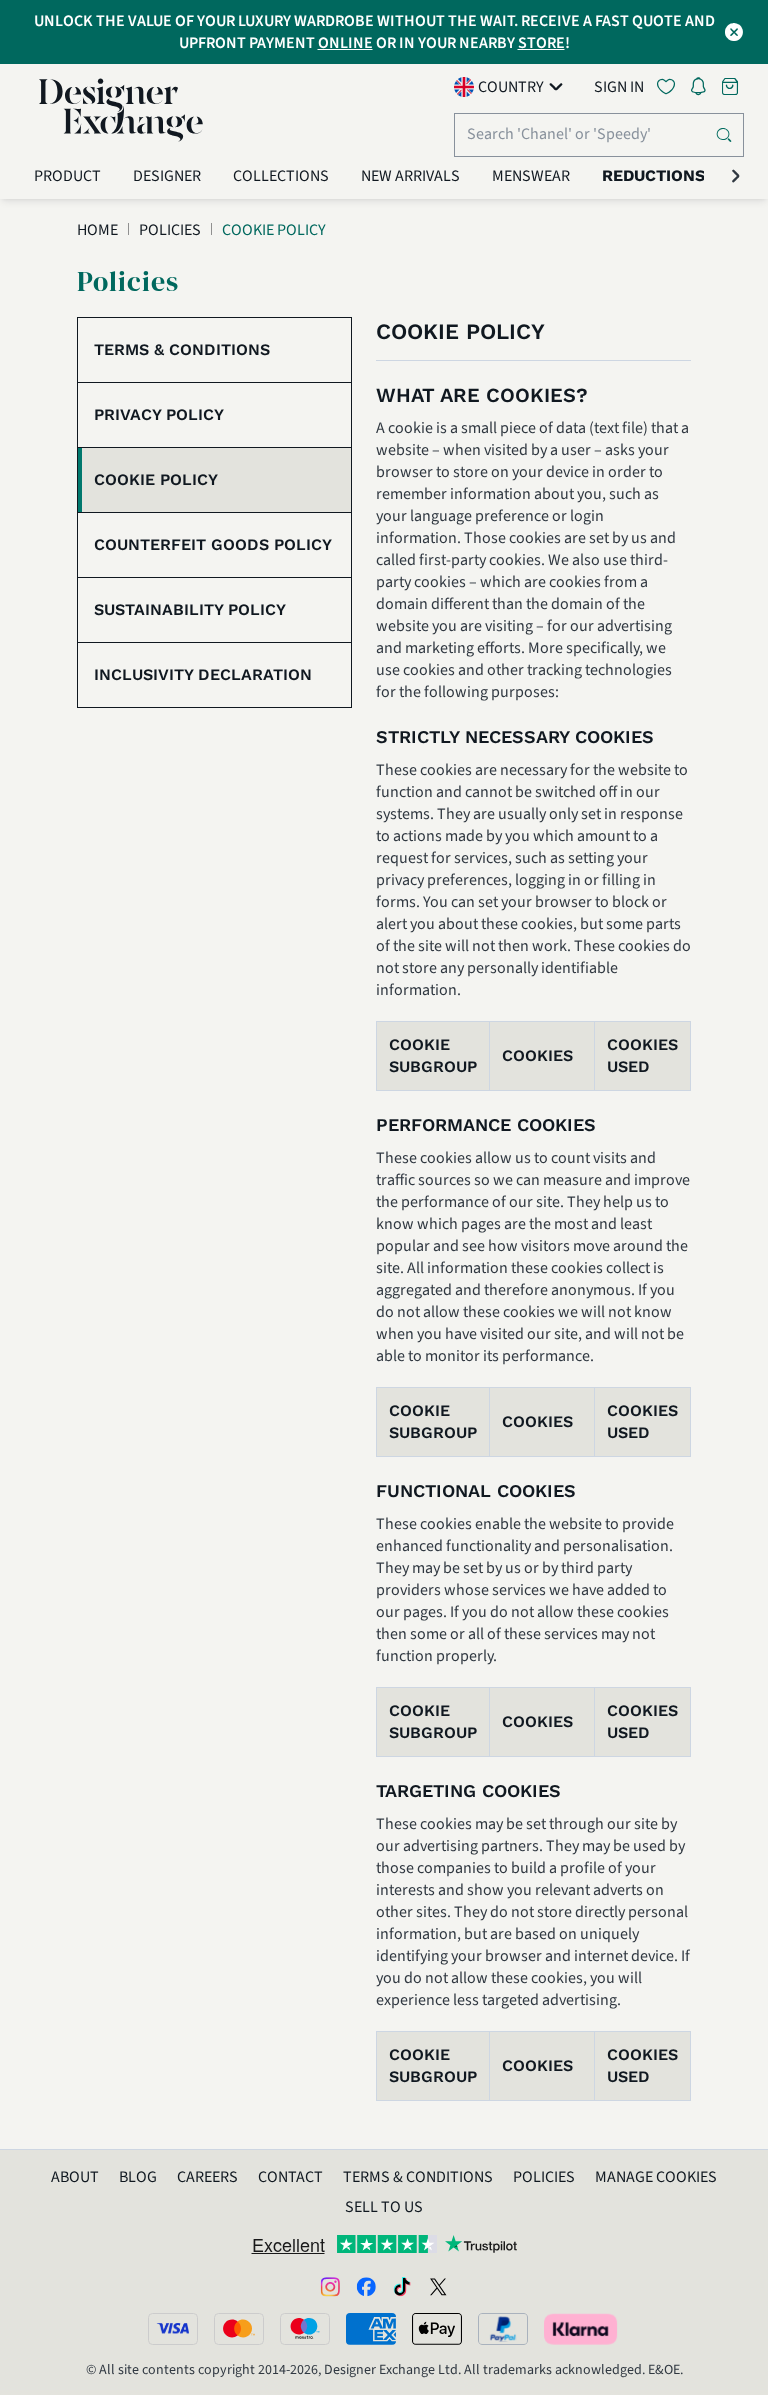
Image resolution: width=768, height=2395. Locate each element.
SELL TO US (384, 2207)
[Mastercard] (239, 2329)
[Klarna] (582, 2329)
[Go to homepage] (121, 110)
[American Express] (371, 2329)
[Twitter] (438, 2286)
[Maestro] (305, 2329)
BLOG (138, 2177)
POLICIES (544, 2177)
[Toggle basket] (732, 86)
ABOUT (75, 2177)
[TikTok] (402, 2286)
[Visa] (173, 2329)
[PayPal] (503, 2329)
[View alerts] (704, 90)
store (541, 43)
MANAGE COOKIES (656, 2177)
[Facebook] (366, 2286)
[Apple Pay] (437, 2329)
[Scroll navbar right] (736, 176)
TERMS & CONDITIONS (418, 2177)
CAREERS (207, 2177)
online (345, 43)
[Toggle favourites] (670, 86)
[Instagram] (330, 2286)
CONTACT (290, 2177)
